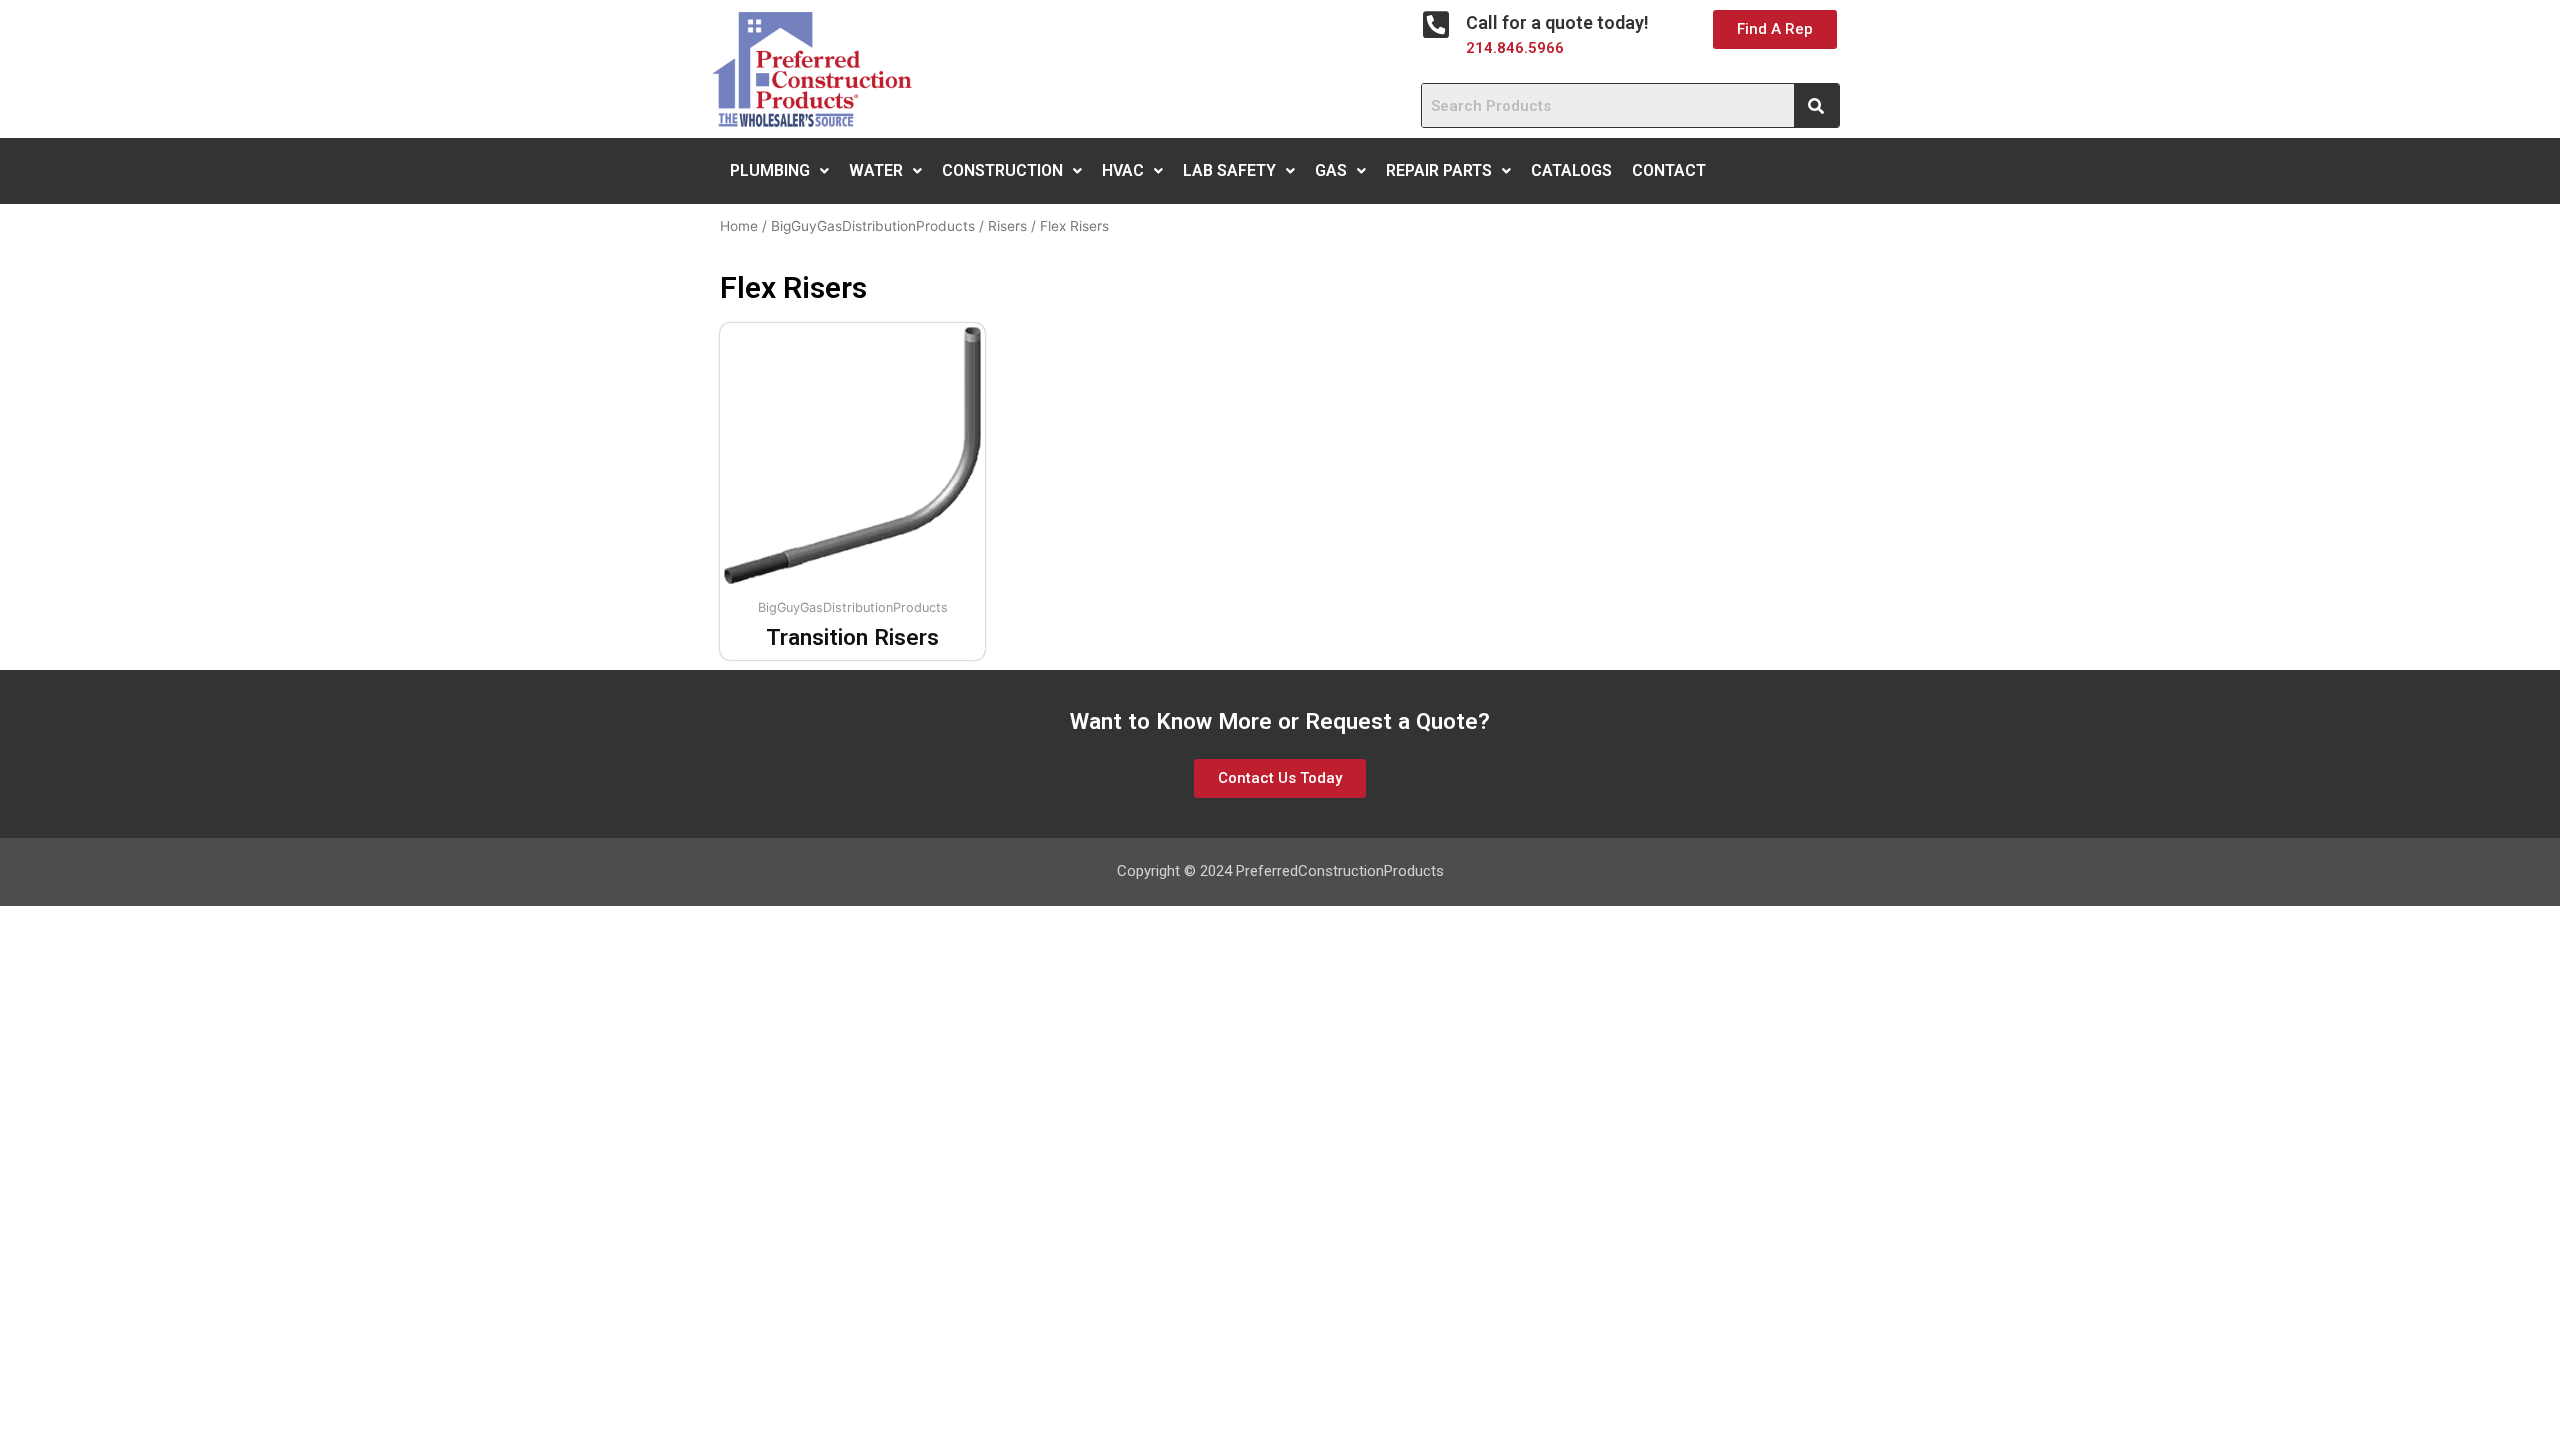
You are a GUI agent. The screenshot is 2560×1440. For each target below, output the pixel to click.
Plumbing (770, 170)
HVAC (1123, 170)
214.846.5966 (1515, 48)
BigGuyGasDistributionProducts (873, 226)
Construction (1002, 170)
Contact (1669, 170)
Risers (1007, 226)
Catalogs (1571, 170)
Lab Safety (1229, 170)
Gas (1331, 170)
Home (739, 226)
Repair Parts (1439, 170)
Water (876, 170)
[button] (1775, 29)
